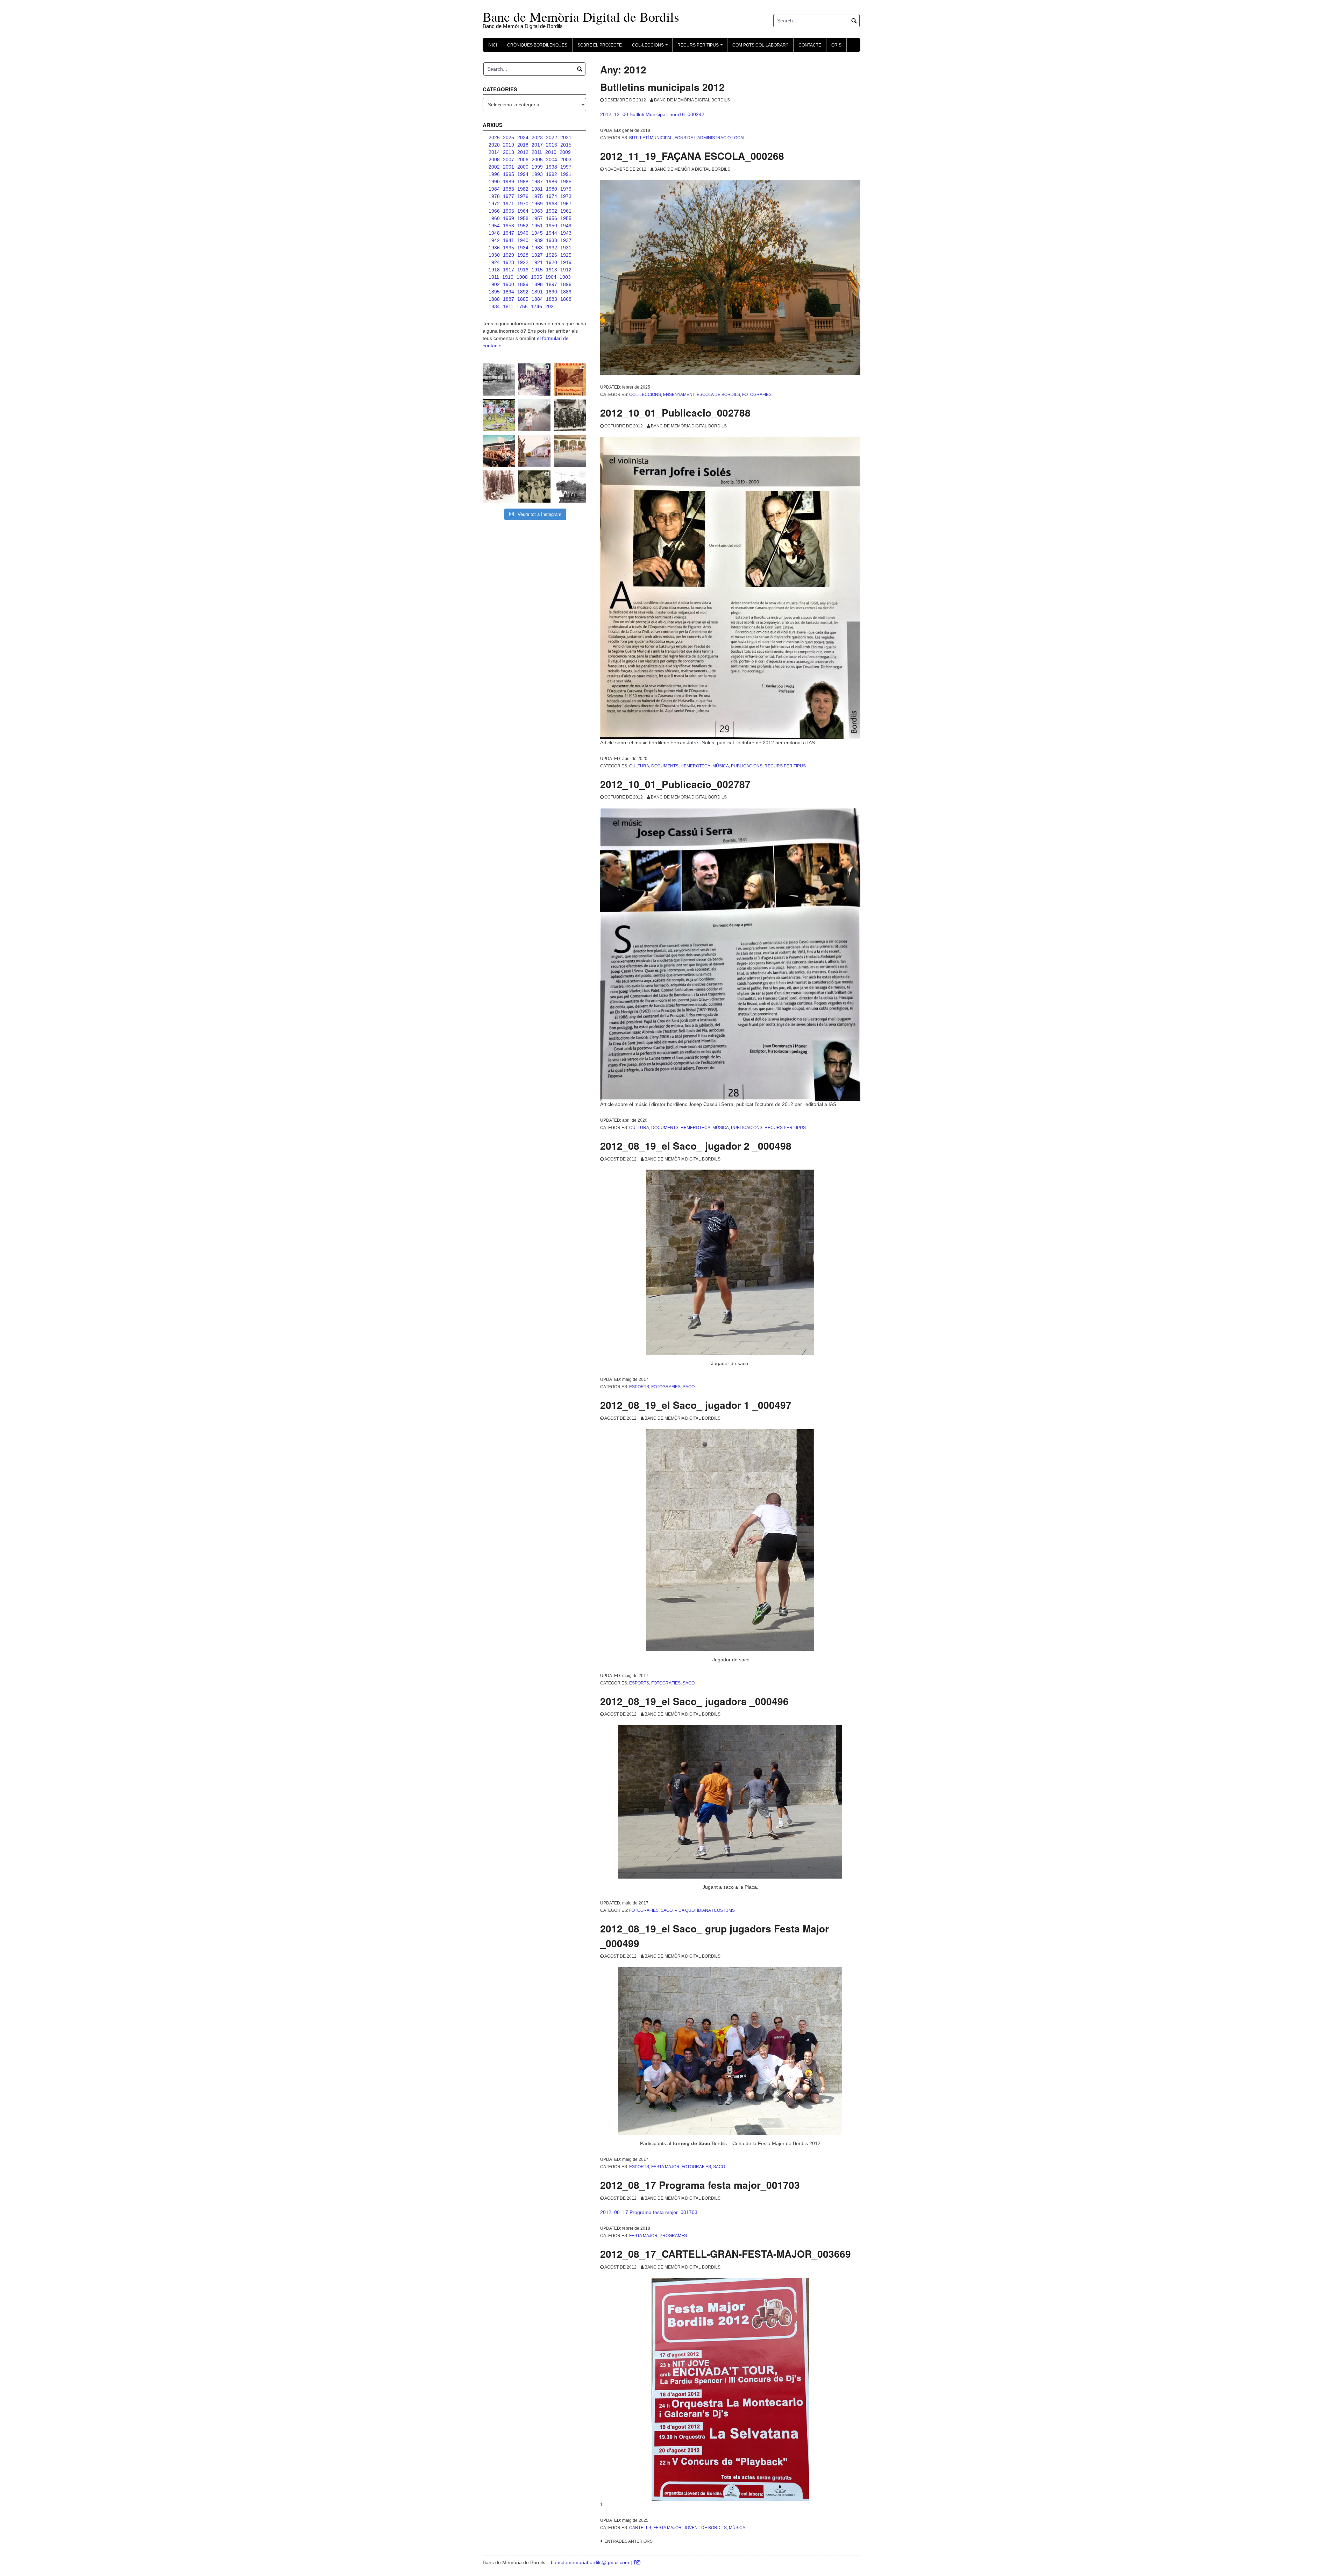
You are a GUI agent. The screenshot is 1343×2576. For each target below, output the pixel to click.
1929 (509, 255)
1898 (537, 284)
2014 (494, 152)
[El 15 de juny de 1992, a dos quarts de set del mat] (534, 415)
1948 (494, 233)
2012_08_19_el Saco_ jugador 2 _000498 (696, 1146)
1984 (494, 189)
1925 (566, 255)
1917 (509, 270)
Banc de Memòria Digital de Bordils (581, 17)
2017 (537, 145)
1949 (566, 226)
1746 (537, 306)
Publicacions (747, 766)
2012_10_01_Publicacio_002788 (675, 413)
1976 (523, 196)
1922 (523, 262)
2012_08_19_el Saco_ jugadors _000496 (694, 1701)
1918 (494, 270)
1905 (537, 277)
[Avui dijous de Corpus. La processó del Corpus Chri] (534, 487)
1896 (566, 284)
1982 (523, 189)
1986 (552, 182)
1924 (494, 262)
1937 (566, 240)
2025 (509, 137)
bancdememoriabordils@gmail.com (591, 2562)
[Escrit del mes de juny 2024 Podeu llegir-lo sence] (499, 487)
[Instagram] (638, 2562)
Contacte (810, 45)
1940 (523, 240)
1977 (509, 196)
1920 (552, 262)
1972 (494, 204)
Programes (673, 2236)
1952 (523, 226)
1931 (566, 248)
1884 (537, 299)
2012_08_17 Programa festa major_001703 (700, 2185)
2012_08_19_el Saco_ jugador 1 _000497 (696, 1405)
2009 (565, 152)
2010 (551, 152)
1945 (537, 233)
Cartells (640, 2528)
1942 (494, 240)
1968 (552, 204)
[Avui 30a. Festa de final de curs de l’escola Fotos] (570, 451)
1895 (494, 292)
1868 (566, 299)
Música (721, 766)
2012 (523, 152)
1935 (509, 248)
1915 (537, 270)
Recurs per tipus (785, 766)
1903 (565, 277)
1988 (523, 182)
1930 (494, 255)
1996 (494, 174)
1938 (552, 240)
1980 (552, 189)
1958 (523, 218)
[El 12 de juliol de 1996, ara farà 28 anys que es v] (499, 451)
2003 (566, 159)
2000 (523, 167)
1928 (523, 255)
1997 (566, 167)
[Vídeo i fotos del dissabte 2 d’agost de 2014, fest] (499, 415)
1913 (552, 270)
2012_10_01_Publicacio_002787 (675, 784)
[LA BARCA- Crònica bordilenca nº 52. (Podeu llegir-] (570, 487)
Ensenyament (679, 395)
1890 (552, 292)
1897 (552, 284)
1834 (494, 306)
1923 (509, 262)
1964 (523, 211)
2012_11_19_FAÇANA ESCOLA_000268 (692, 156)
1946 (523, 233)
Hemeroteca (695, 766)
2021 (566, 137)
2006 (523, 159)
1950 (552, 226)
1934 (523, 248)
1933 (537, 248)
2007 (509, 159)
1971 (509, 204)
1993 (537, 174)
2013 (509, 152)
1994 (523, 174)
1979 (566, 189)
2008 (494, 159)
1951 (537, 226)
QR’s (836, 45)
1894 (509, 292)
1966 (494, 211)
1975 (537, 196)
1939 (537, 240)
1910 (508, 277)
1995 (509, 174)
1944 (552, 233)
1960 (494, 218)
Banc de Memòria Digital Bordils (692, 100)
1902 (494, 284)
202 (549, 306)
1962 (552, 211)
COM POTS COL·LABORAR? (760, 45)
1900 (509, 284)
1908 (522, 277)
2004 (552, 159)
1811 (508, 306)
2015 (566, 145)
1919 (566, 262)
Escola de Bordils (718, 395)
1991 (566, 174)
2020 (494, 145)
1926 (552, 255)
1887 (509, 299)
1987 (537, 182)
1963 (537, 211)
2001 (509, 167)
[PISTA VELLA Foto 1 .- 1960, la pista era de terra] (499, 379)
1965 (509, 211)
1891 (537, 292)
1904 (551, 277)
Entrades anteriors (628, 2541)
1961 (566, 211)
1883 (552, 299)
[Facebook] (635, 2562)
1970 (523, 204)
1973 (566, 196)
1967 (566, 204)
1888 (494, 299)
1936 (494, 248)
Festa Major (665, 2167)
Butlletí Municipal (651, 138)
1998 (552, 167)
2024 (523, 137)
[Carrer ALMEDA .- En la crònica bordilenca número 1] (534, 451)
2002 (494, 167)
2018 (523, 145)
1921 (537, 262)
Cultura (639, 766)
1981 (537, 189)
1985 (566, 182)
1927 (537, 255)
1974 (552, 196)
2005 (537, 159)
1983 (509, 189)
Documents (665, 766)
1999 (537, 167)
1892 (523, 292)
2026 (494, 137)
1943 (566, 233)
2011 (537, 152)
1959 (509, 218)
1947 (509, 233)
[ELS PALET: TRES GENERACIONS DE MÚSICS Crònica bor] (570, 415)
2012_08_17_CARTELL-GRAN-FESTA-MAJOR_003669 (726, 2254)
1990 (494, 182)
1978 (494, 196)
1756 (522, 306)
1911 (494, 277)
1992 (552, 174)
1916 (523, 270)
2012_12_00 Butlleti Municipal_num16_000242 (652, 114)
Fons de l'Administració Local (710, 138)
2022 (552, 137)
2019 (509, 145)
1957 (537, 218)
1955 (566, 218)
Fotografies (757, 395)
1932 (552, 248)
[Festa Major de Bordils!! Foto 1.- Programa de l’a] (570, 379)
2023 (537, 137)
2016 (552, 145)
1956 (552, 218)
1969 (537, 204)
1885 (523, 299)
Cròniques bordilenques (537, 45)
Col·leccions (645, 395)
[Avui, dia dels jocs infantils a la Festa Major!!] (534, 379)
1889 (566, 292)
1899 (523, 284)
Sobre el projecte (600, 45)
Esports (639, 1387)
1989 (509, 182)
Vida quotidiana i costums (705, 1910)
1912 (566, 270)
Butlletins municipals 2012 (662, 87)
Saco (689, 1387)
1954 (494, 226)
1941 (509, 240)
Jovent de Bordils (705, 2528)
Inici (492, 45)
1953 (509, 226)
